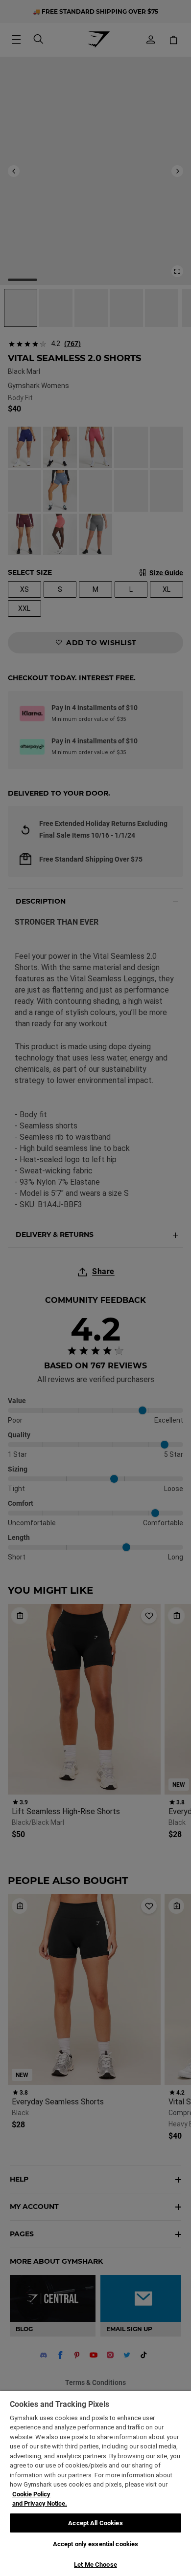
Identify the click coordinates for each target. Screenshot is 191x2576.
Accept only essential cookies (96, 2544)
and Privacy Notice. (40, 2503)
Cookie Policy (31, 2494)
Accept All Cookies (95, 2523)
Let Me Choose (95, 2565)
